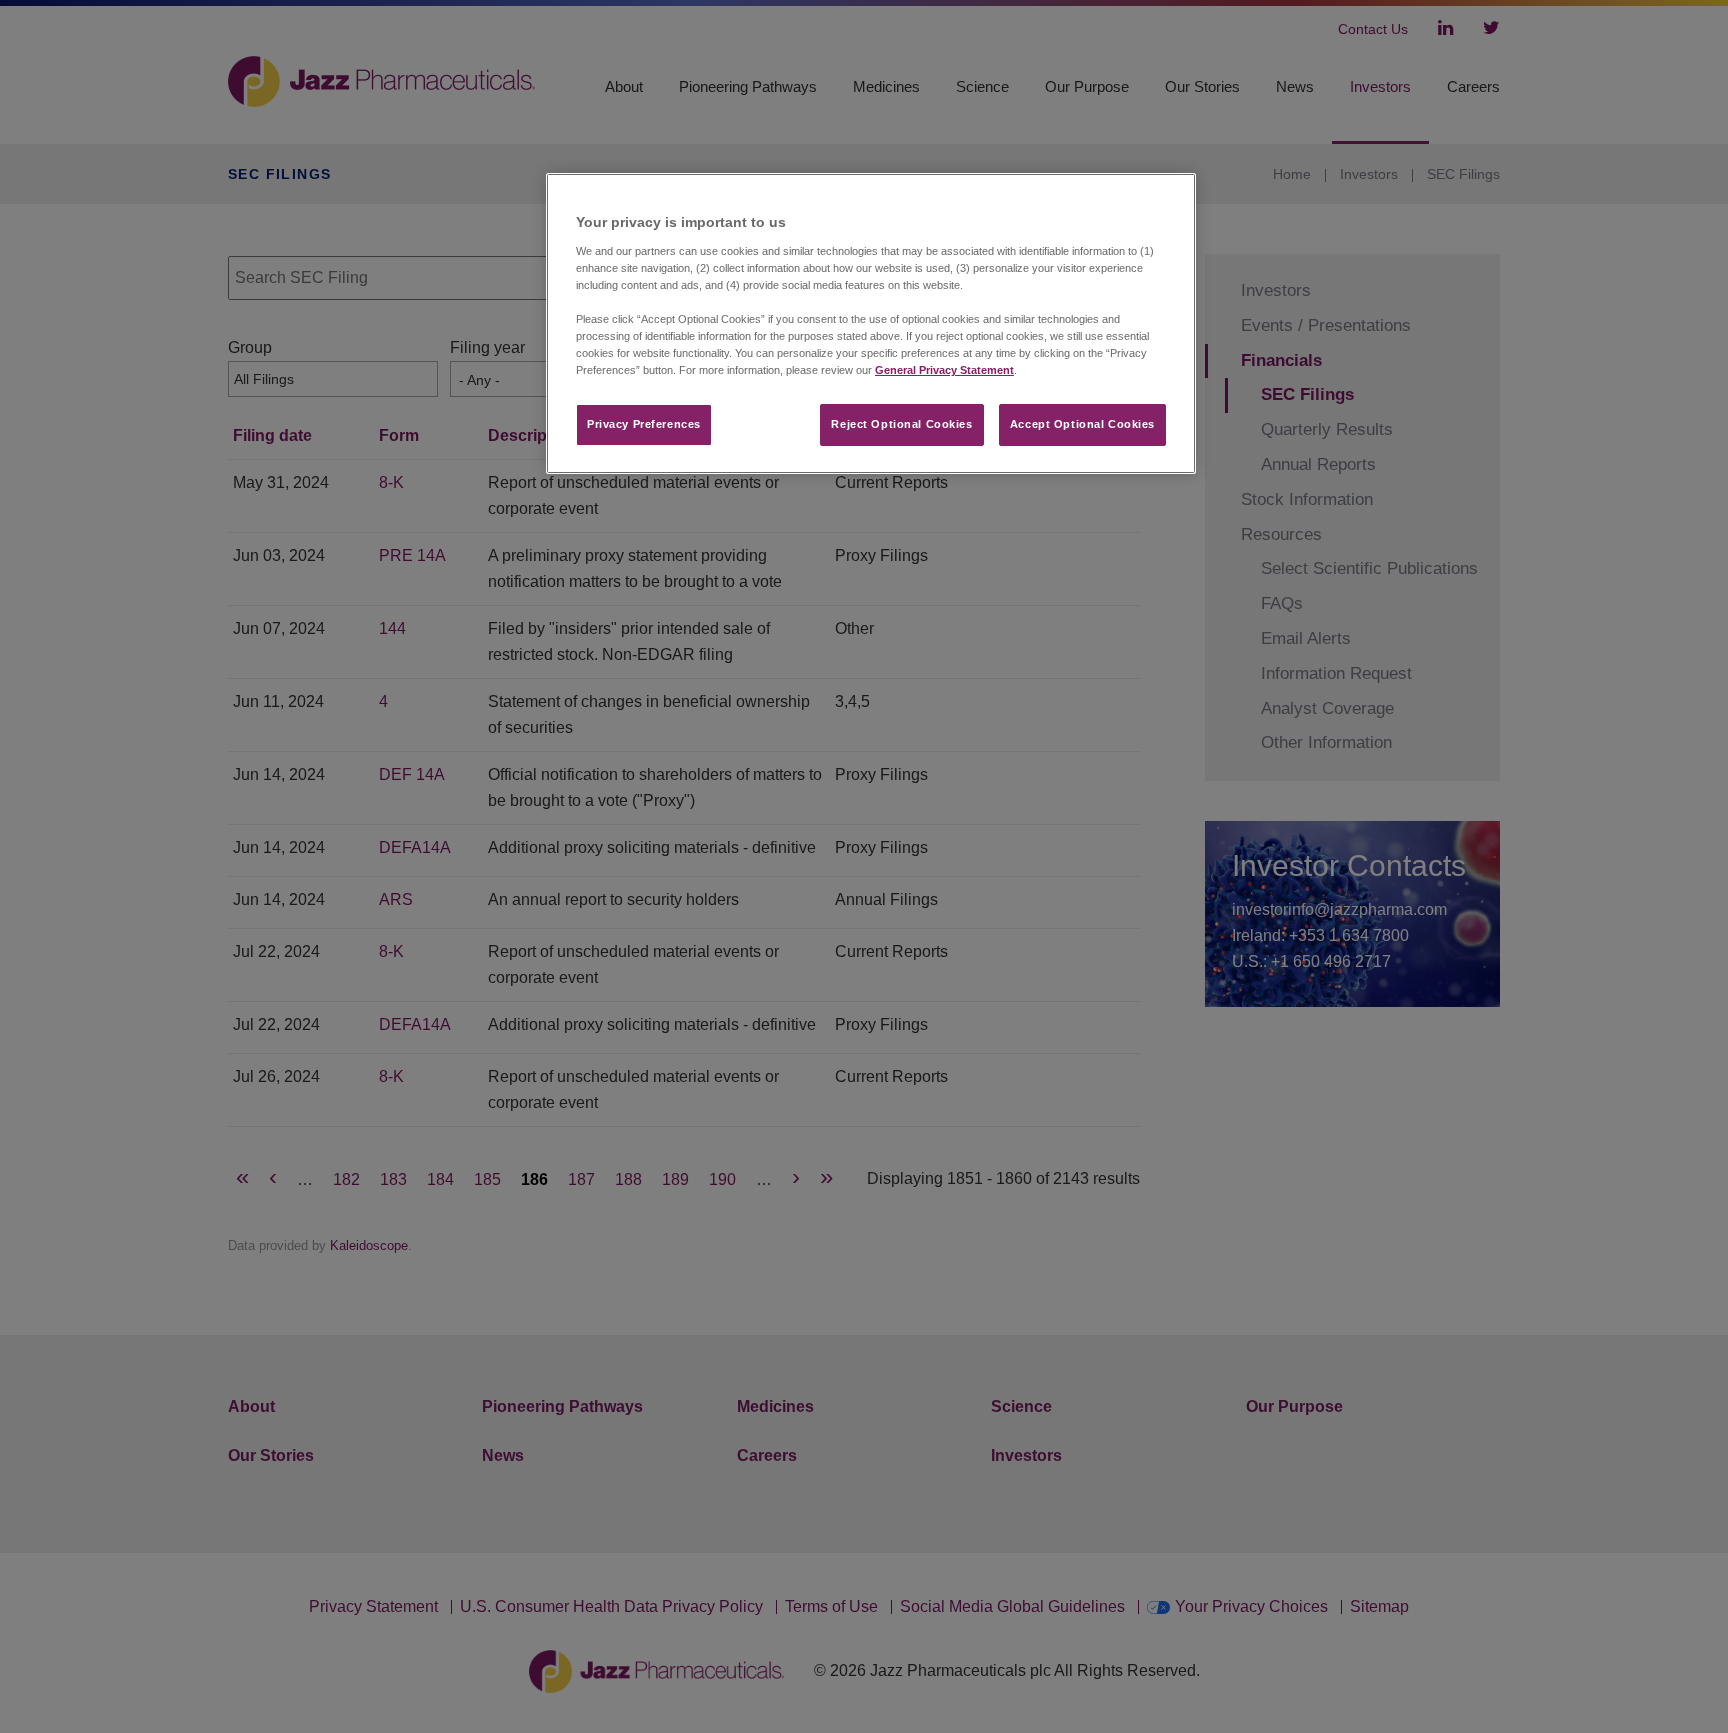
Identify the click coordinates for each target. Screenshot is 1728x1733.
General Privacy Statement (944, 370)
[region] (871, 323)
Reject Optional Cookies (901, 424)
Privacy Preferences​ (644, 424)
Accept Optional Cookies (1082, 424)
